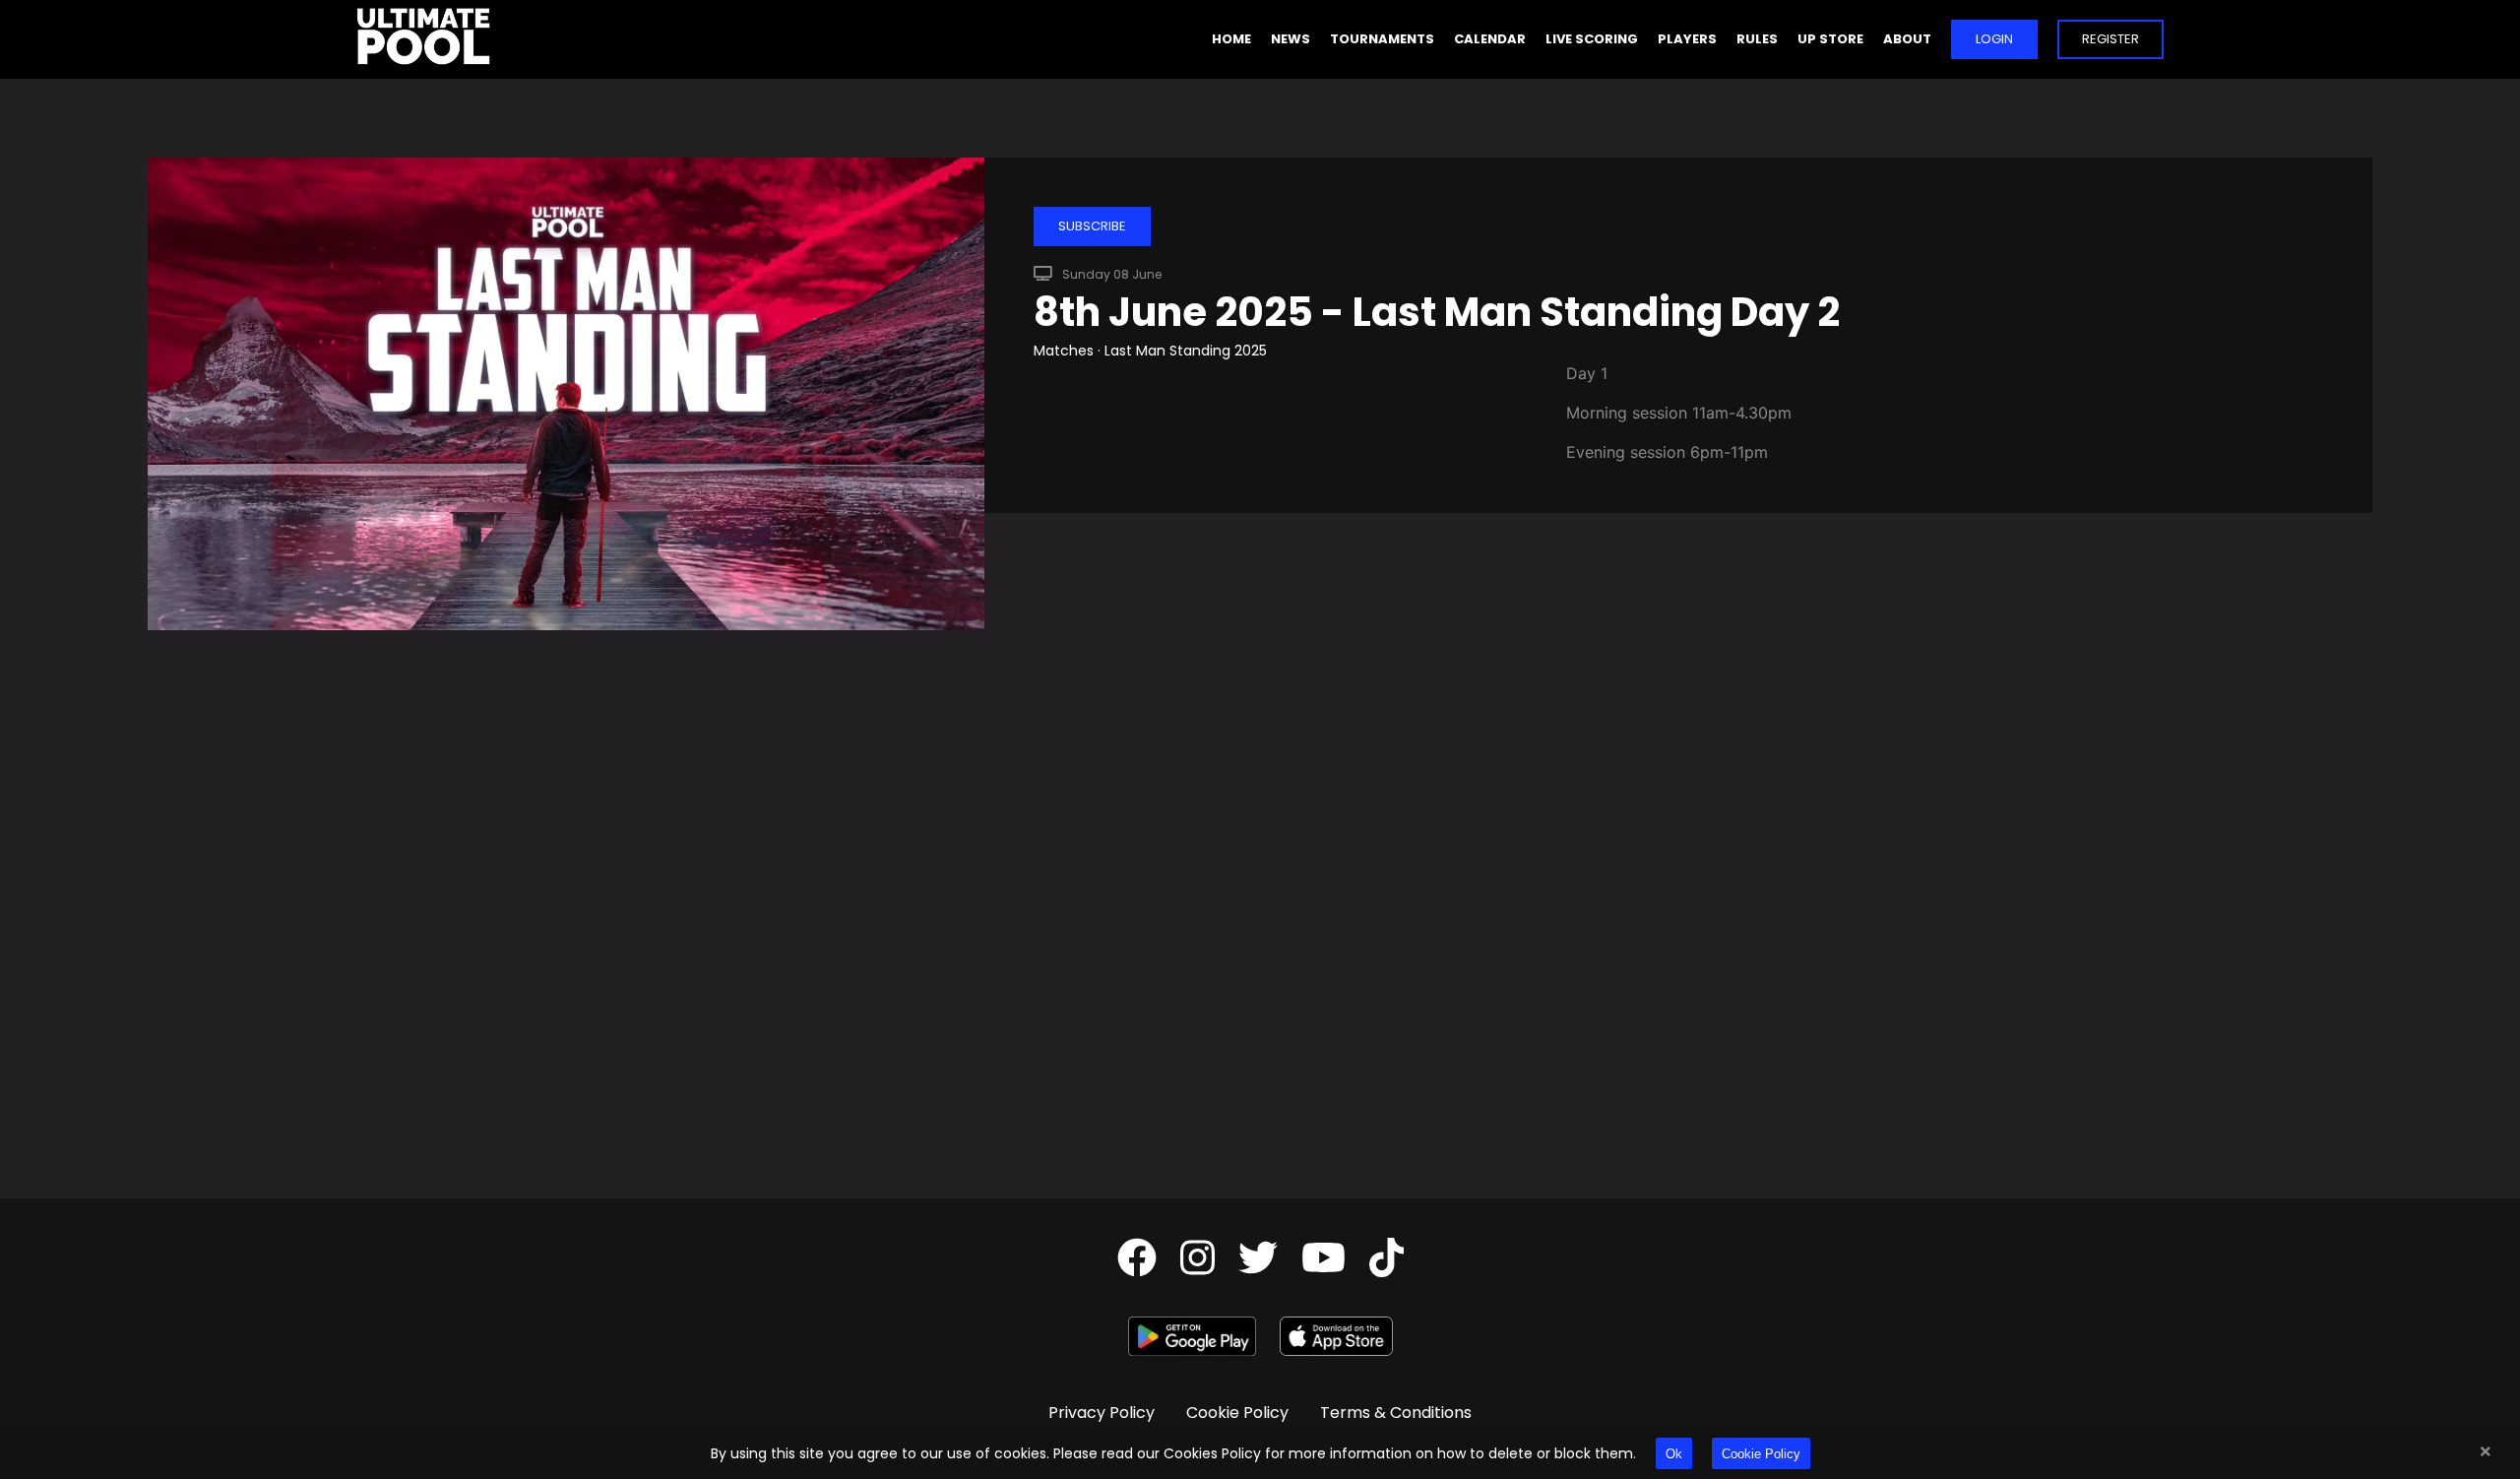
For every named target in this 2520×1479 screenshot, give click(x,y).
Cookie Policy (1761, 1454)
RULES (1757, 39)
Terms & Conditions (1396, 1413)
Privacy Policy (1102, 1413)
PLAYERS (1687, 39)
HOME (1231, 39)
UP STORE (1830, 39)
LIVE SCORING (1592, 39)
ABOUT (1907, 39)
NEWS (1291, 39)
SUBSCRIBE (1092, 226)
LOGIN (1994, 39)
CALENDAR (1490, 39)
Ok (1674, 1454)
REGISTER (2110, 39)
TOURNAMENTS (1382, 39)
